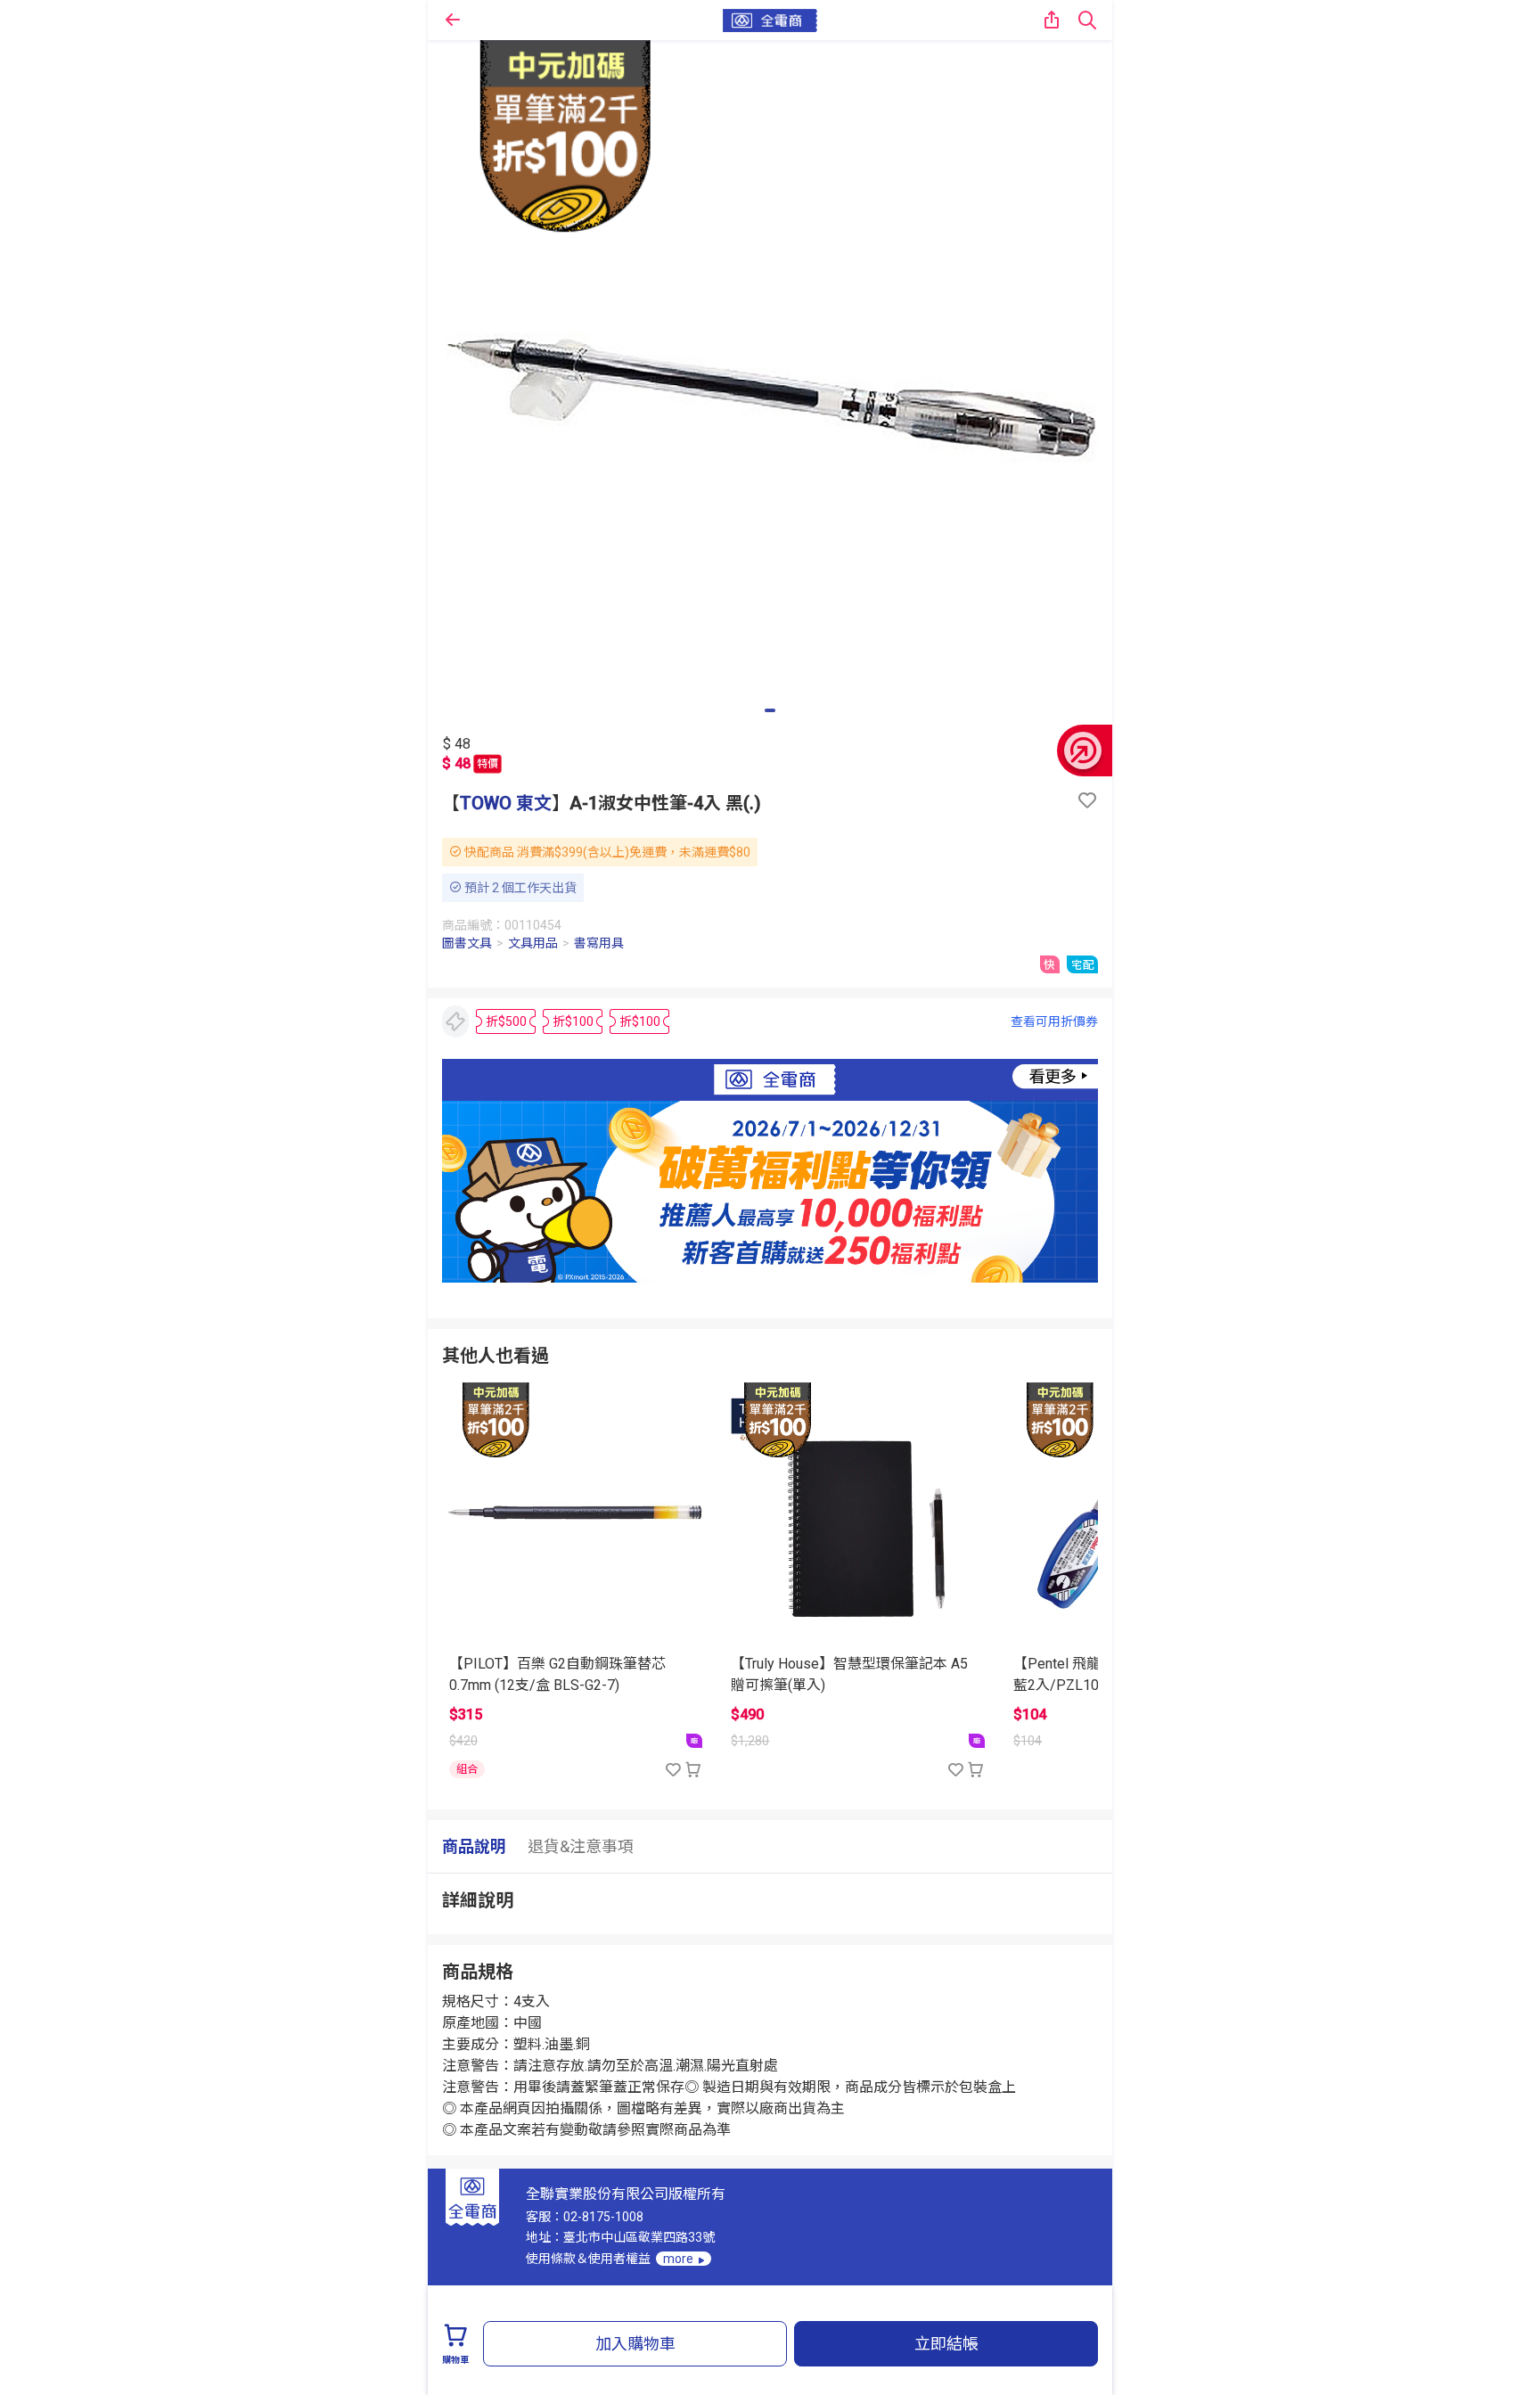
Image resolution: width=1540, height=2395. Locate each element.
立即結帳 (946, 2344)
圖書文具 (467, 943)
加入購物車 (635, 2344)
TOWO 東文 (506, 803)
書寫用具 (599, 943)
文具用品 (533, 943)
